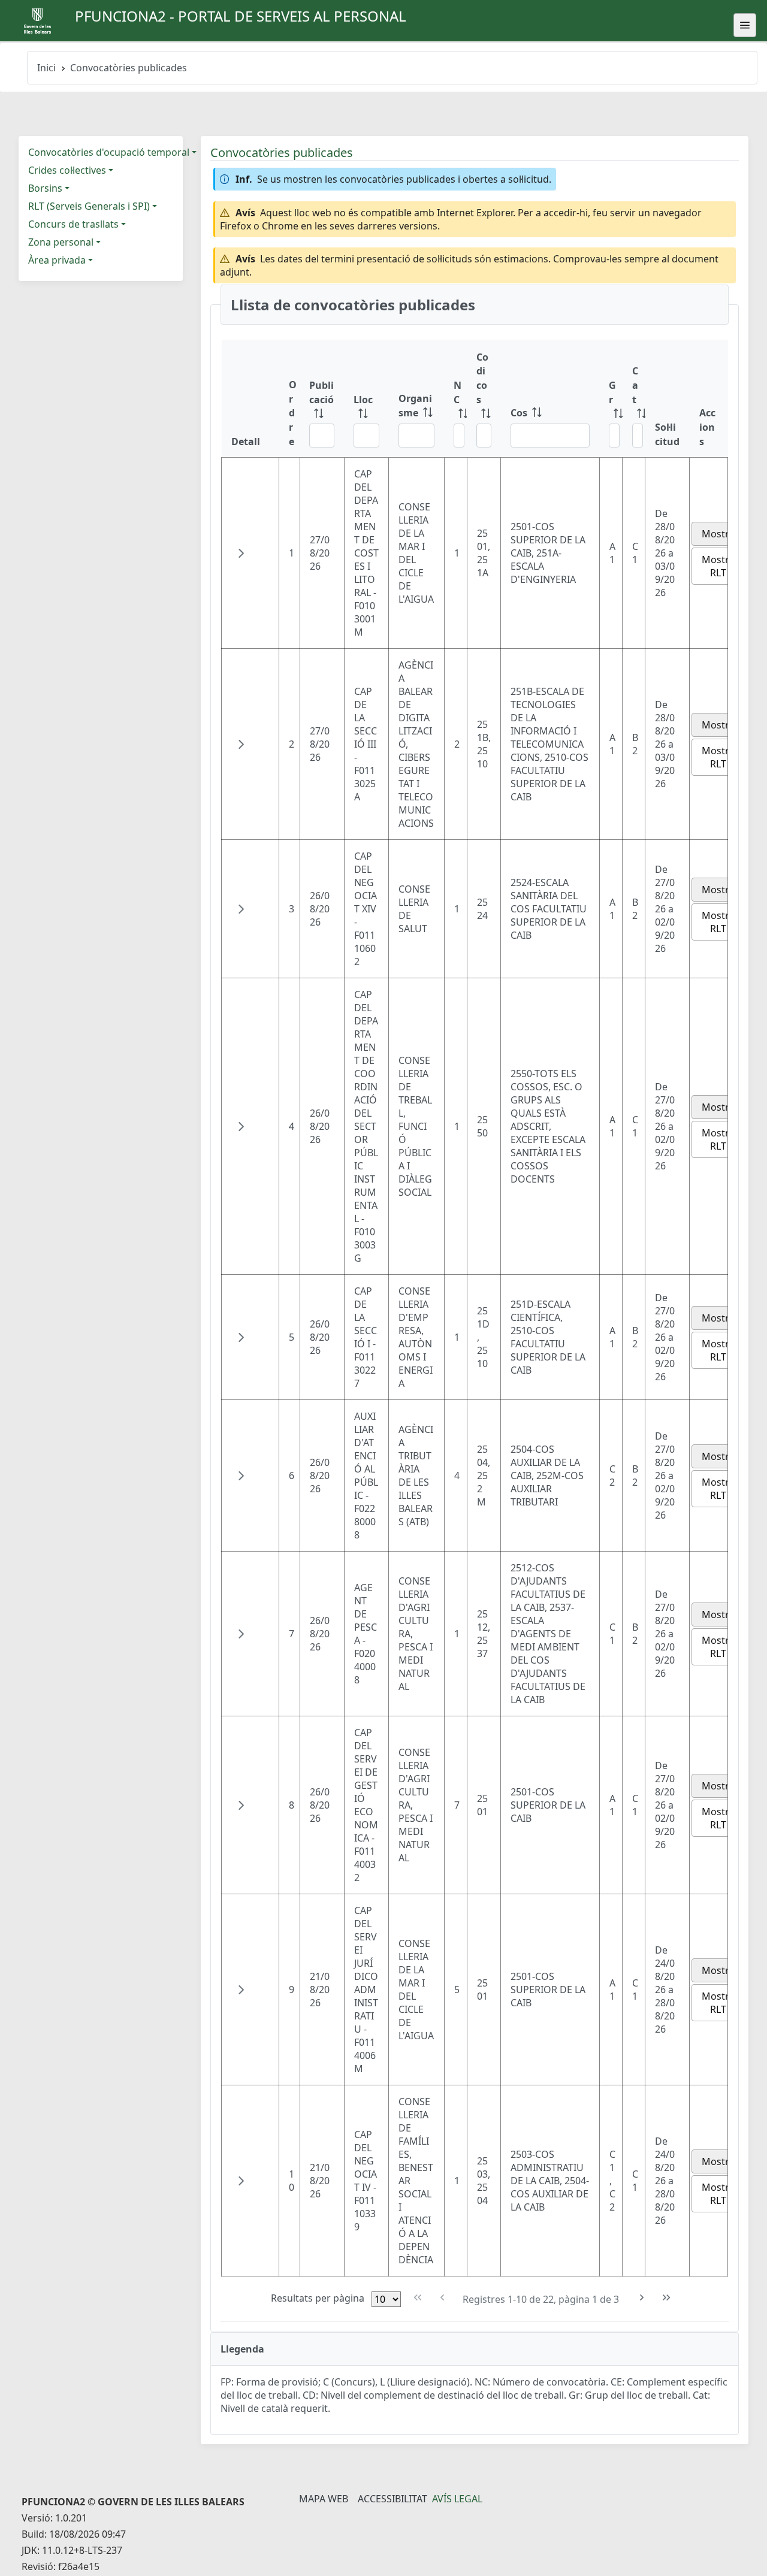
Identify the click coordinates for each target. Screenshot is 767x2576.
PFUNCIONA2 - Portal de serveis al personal (241, 16)
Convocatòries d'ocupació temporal (109, 152)
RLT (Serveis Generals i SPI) (89, 206)
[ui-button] (745, 25)
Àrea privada (57, 260)
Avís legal (457, 2499)
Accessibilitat (392, 2499)
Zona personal (61, 242)
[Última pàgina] (667, 2298)
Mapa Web (324, 2499)
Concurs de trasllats (73, 224)
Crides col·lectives (67, 170)
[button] (241, 553)
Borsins (45, 188)
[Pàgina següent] (642, 2298)
